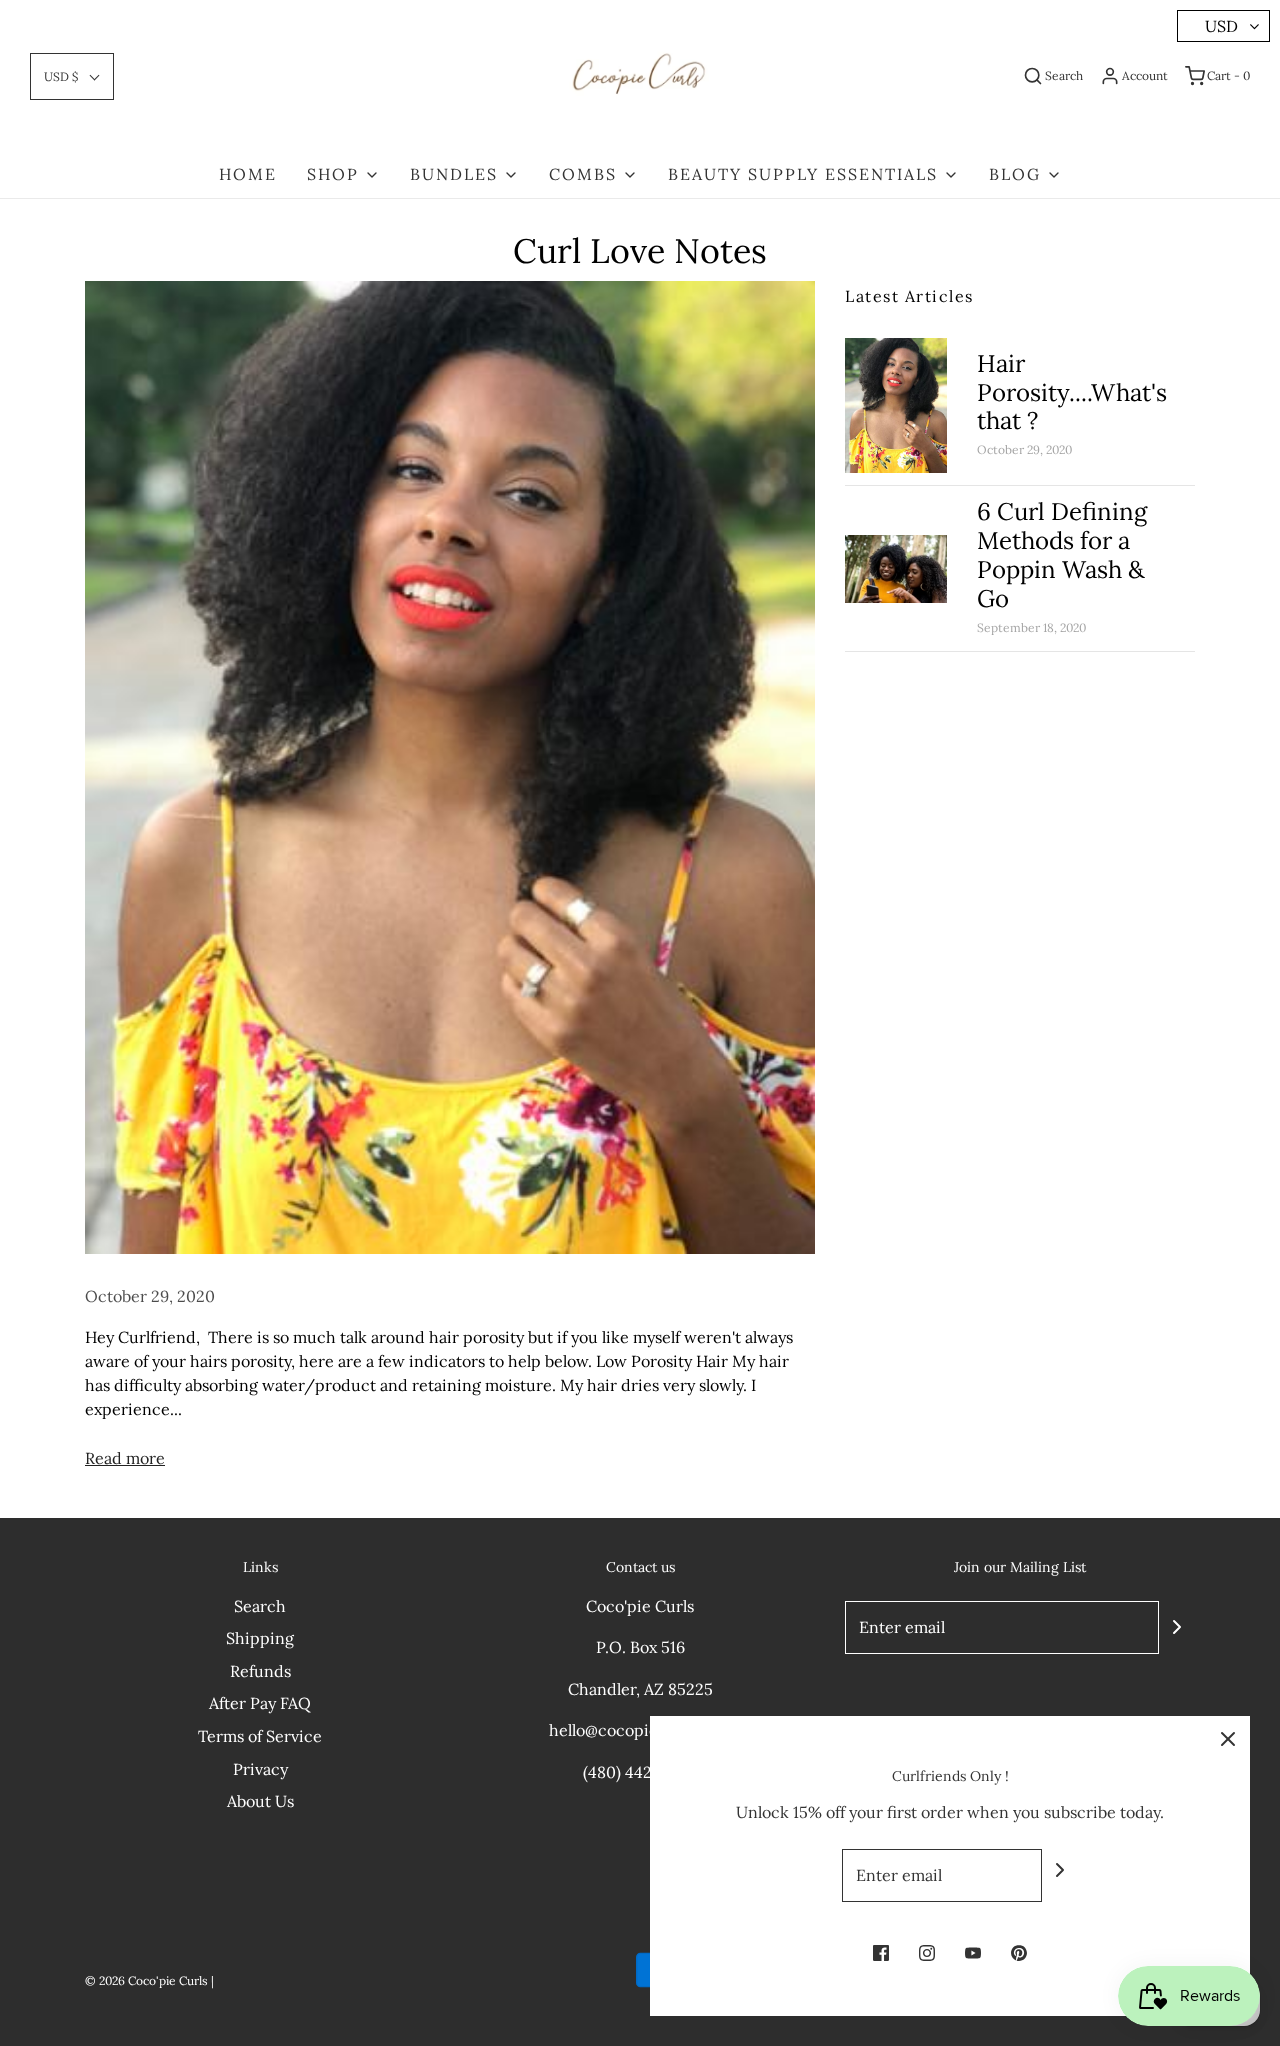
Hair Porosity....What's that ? (1072, 392)
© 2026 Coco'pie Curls (146, 1980)
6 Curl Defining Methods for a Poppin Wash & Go (1062, 554)
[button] (72, 76)
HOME (248, 174)
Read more (125, 1458)
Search (260, 1606)
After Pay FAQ (260, 1703)
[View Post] (450, 767)
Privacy (260, 1769)
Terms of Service (260, 1736)
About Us (260, 1801)
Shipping (260, 1638)
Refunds (260, 1671)
